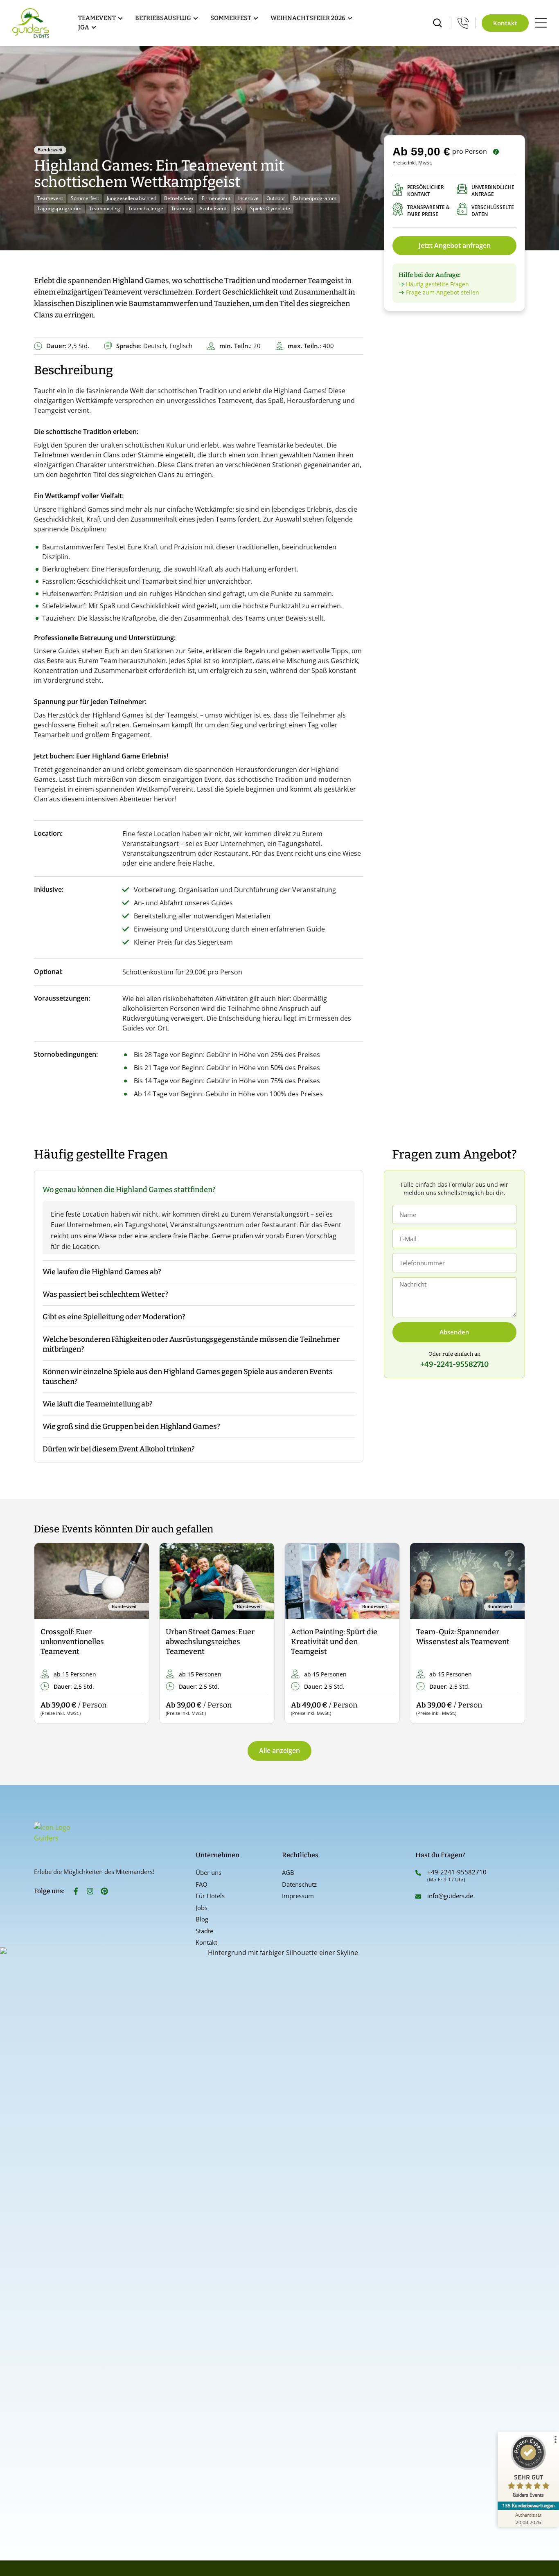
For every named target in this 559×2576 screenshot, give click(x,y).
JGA (238, 208)
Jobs (202, 1908)
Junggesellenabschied (132, 198)
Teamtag (181, 208)
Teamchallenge (146, 208)
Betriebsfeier (179, 198)
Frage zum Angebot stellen (443, 292)
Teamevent (50, 198)
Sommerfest (85, 198)
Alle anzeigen (279, 1750)
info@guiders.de (451, 1896)
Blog (202, 1919)
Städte (204, 1931)
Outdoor (276, 198)
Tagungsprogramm (59, 208)
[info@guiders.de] (418, 1897)
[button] (47, 1634)
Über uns (208, 1872)
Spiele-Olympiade (270, 208)
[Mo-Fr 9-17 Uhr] (463, 23)
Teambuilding (105, 208)
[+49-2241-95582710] (418, 1873)
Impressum (298, 1896)
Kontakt (206, 1942)
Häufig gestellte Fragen (437, 284)
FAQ (202, 1884)
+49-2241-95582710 (457, 1872)
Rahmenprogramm (315, 198)
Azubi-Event (213, 208)
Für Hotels (210, 1896)
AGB (288, 1872)
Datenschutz (299, 1884)
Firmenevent (216, 198)
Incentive (248, 198)
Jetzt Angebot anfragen (455, 245)
